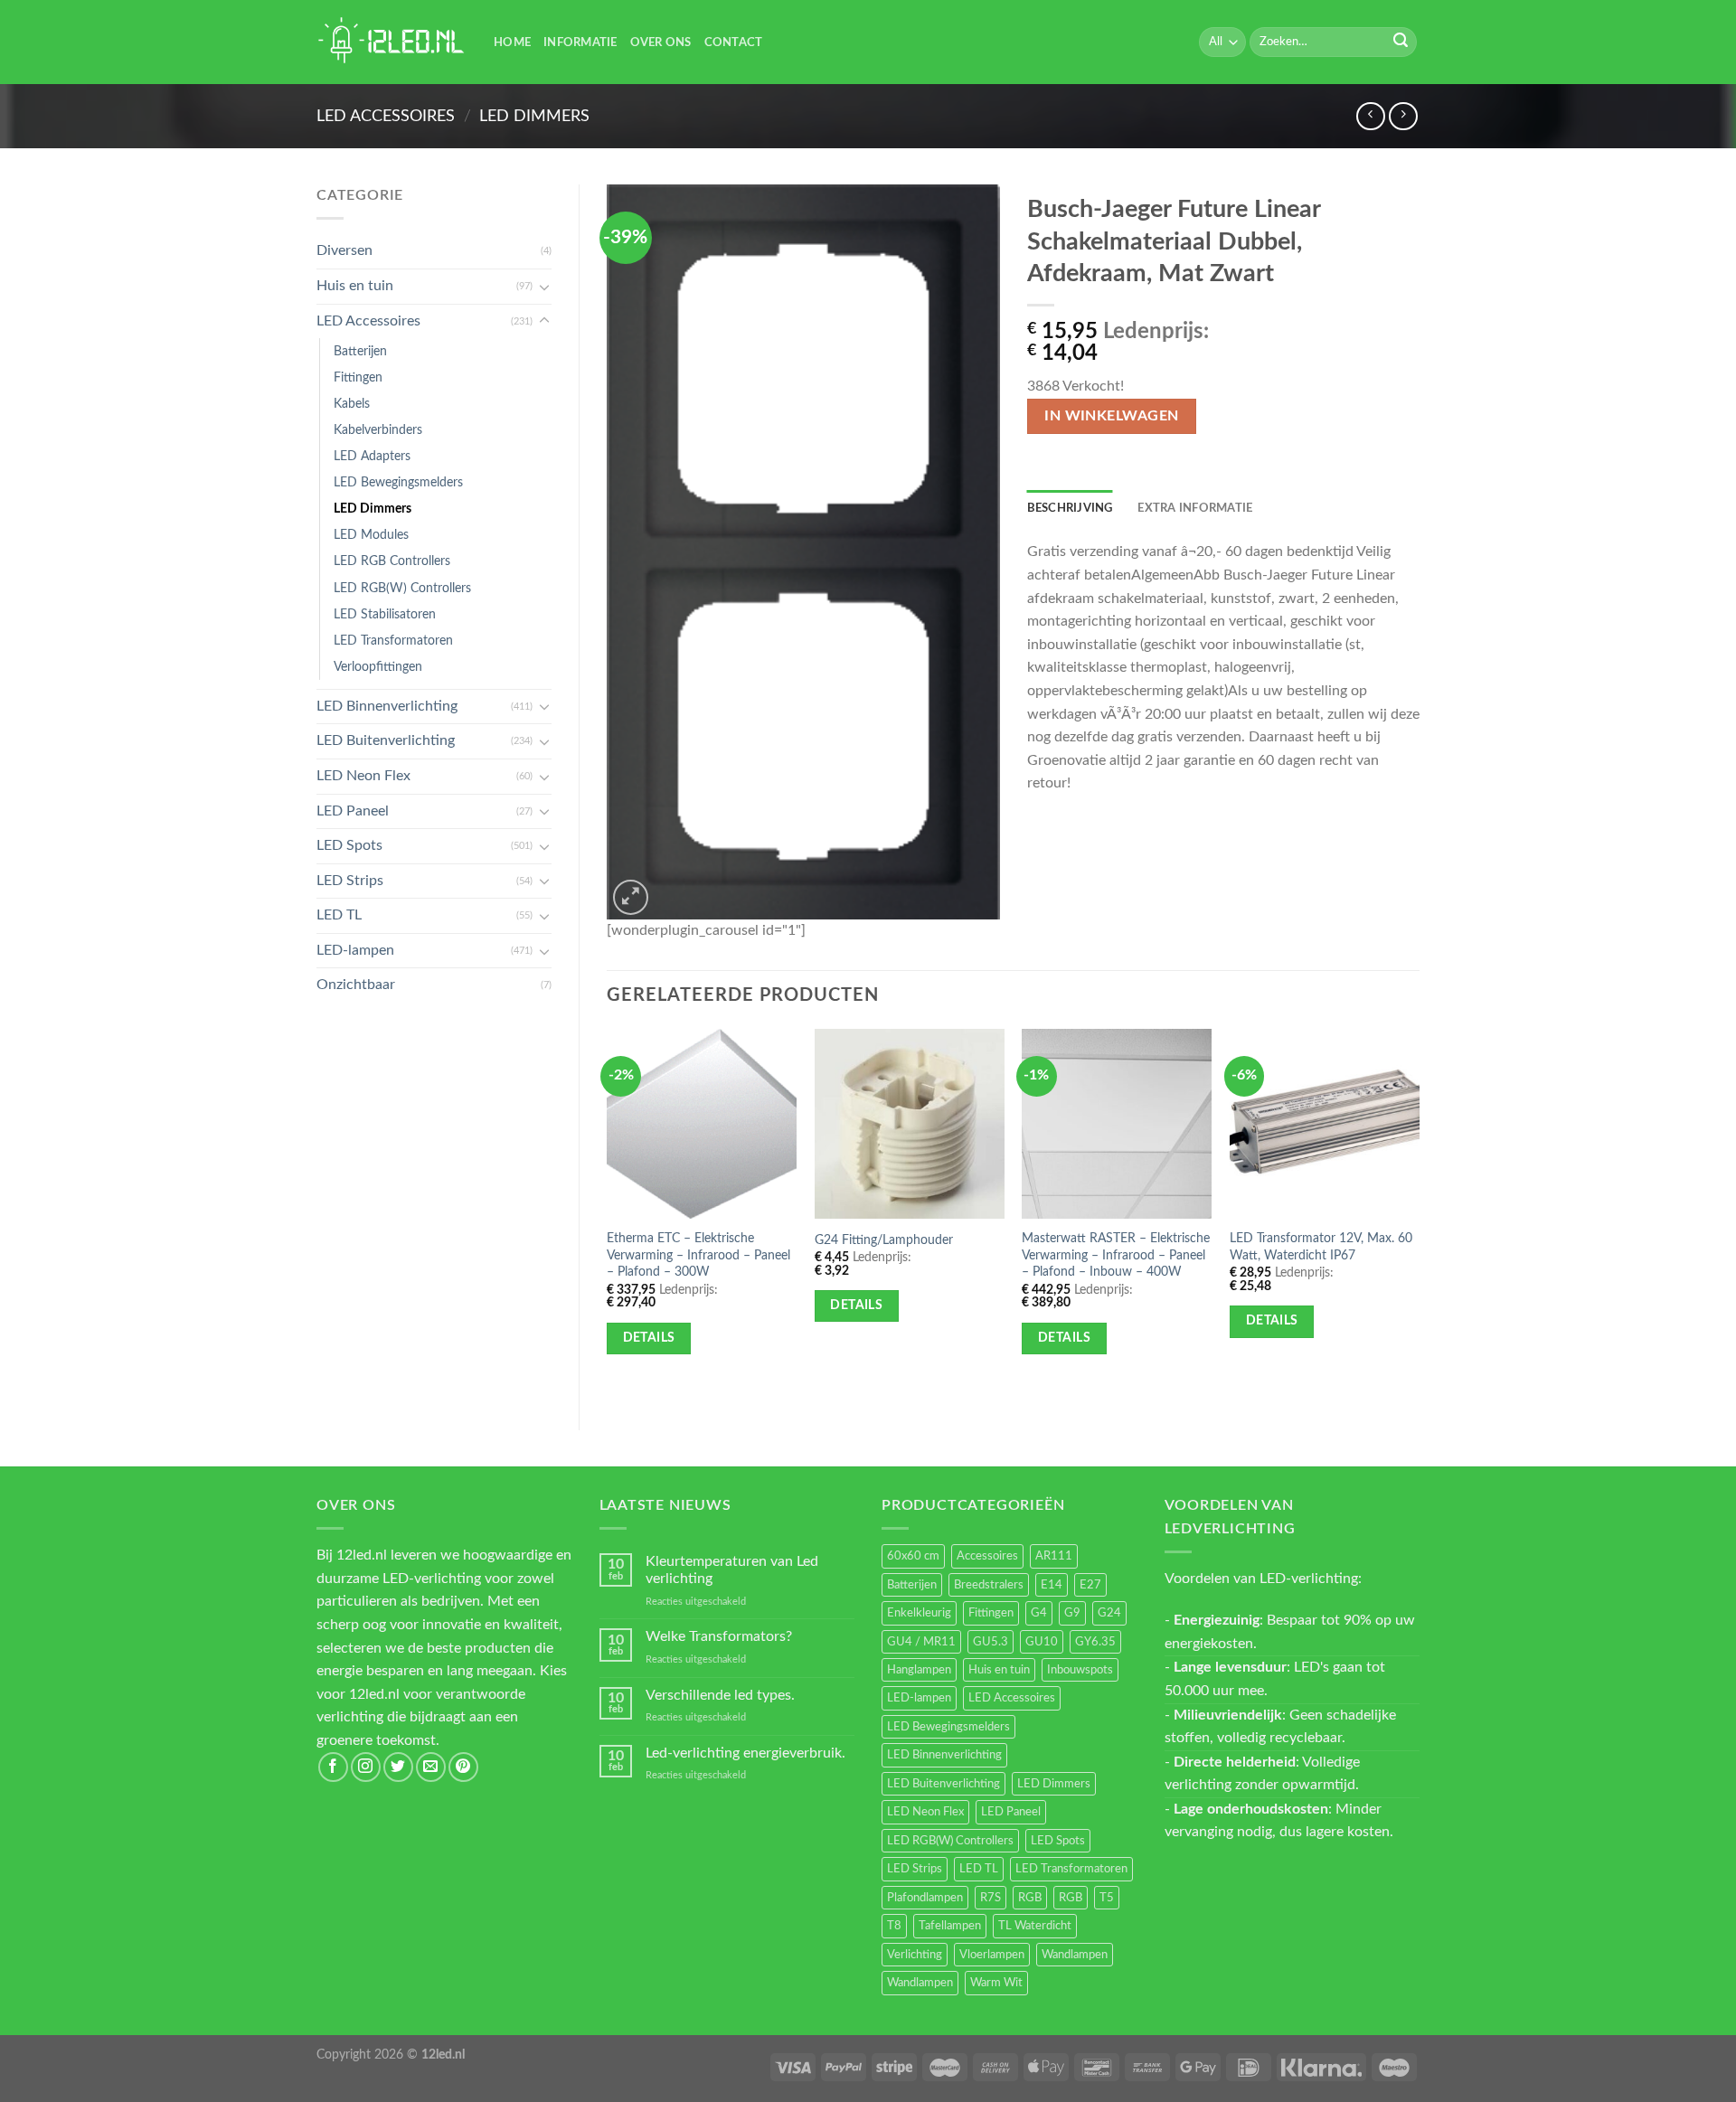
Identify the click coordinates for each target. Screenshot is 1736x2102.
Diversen (344, 250)
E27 (1090, 1585)
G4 (1039, 1613)
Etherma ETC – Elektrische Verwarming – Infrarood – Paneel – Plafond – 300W (698, 1255)
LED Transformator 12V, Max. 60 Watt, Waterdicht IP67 (1321, 1247)
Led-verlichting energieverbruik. (745, 1753)
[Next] (1419, 1214)
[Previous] (608, 1214)
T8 (894, 1926)
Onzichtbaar (356, 985)
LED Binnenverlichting (387, 706)
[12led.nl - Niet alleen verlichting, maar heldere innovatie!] (392, 42)
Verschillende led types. (720, 1695)
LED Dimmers (534, 116)
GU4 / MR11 (921, 1642)
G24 (1109, 1613)
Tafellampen (950, 1926)
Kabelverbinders (378, 430)
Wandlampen (1075, 1955)
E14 (1052, 1585)
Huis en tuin (355, 286)
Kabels (352, 404)
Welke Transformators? (719, 1636)
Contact (734, 42)
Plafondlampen (925, 1898)
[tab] (1070, 508)
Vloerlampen (992, 1955)
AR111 (1054, 1556)
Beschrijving (1070, 508)
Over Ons (661, 42)
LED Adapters (372, 456)
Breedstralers (989, 1585)
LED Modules (371, 535)
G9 (1072, 1613)
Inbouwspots (1080, 1670)
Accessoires (987, 1556)
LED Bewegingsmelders (398, 482)
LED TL (339, 915)
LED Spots (349, 845)
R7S (991, 1898)
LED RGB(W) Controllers (402, 588)
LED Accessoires (386, 116)
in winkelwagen (1112, 416)
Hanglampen (919, 1670)
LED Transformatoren (393, 641)
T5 (1107, 1898)
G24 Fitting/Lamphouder (884, 1240)
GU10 (1042, 1642)
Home (512, 42)
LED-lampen (355, 950)
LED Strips (350, 881)
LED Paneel (353, 811)
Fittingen (358, 377)
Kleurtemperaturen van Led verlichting (732, 1570)
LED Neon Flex (363, 776)
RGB (1030, 1898)
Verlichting (915, 1955)
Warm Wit (996, 1983)
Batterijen (360, 351)
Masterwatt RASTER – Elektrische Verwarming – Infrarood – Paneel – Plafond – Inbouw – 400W (1116, 1255)
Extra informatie (1195, 508)
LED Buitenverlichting (386, 740)
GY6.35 (1095, 1642)
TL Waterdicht (1035, 1926)
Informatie (580, 42)
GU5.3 (991, 1642)
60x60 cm (913, 1556)
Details (649, 1338)
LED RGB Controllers (392, 561)
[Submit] (1401, 42)
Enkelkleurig (919, 1613)
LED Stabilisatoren (385, 614)
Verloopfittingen (378, 667)
